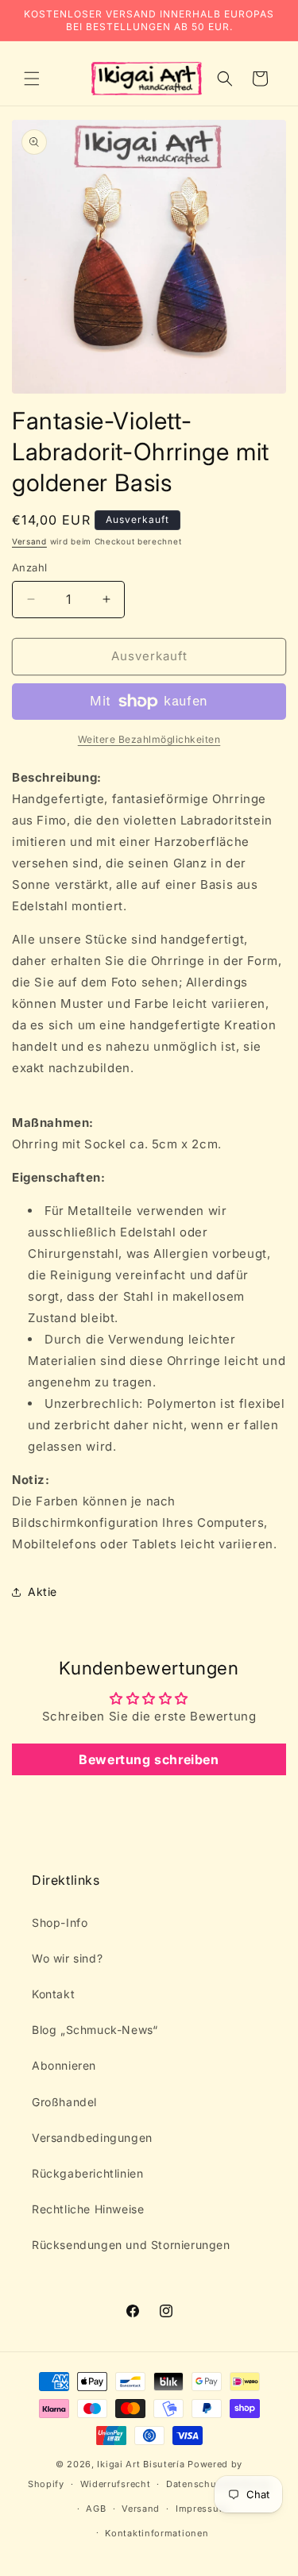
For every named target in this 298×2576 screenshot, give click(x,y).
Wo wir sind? (67, 1958)
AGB (96, 2509)
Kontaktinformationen (157, 2533)
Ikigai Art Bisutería (141, 2464)
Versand (29, 541)
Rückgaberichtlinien (87, 2173)
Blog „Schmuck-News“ (95, 2030)
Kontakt (53, 1994)
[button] (32, 79)
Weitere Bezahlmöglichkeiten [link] (149, 739)
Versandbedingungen (92, 2138)
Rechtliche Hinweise (88, 2209)
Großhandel (64, 2102)
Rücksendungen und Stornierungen (131, 2245)
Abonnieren (64, 2065)
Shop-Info (60, 1922)
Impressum (201, 2509)
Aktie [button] (43, 1592)
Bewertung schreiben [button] (149, 1759)
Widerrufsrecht (116, 2484)
